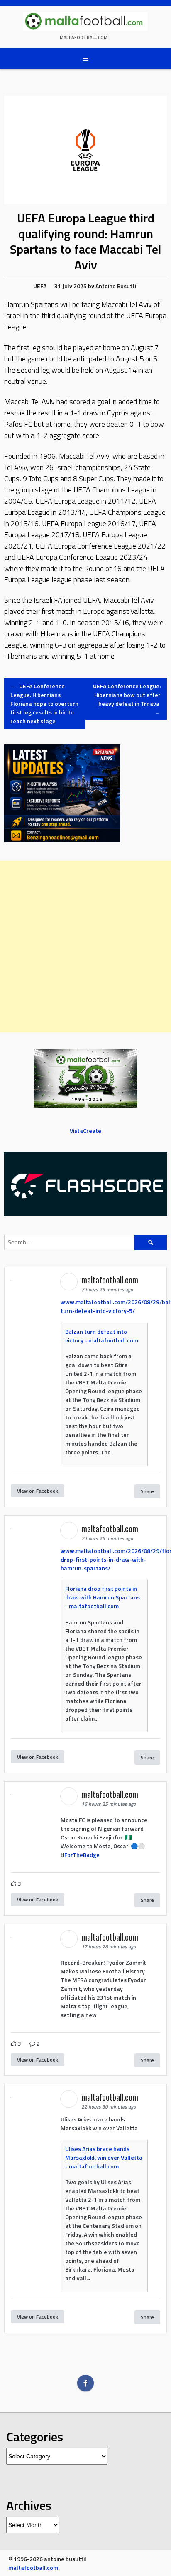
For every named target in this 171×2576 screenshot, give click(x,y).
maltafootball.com (84, 37)
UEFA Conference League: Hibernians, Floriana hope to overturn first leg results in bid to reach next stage (44, 703)
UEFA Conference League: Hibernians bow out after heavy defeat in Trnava (127, 699)
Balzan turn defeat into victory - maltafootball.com (102, 1336)
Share (147, 1491)
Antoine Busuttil (117, 286)
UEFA (40, 286)
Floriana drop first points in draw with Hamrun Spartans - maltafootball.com (103, 1597)
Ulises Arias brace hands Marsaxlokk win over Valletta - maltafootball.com (104, 2157)
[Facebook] (85, 2383)
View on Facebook (38, 1491)
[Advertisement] (85, 947)
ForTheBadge (82, 1855)
